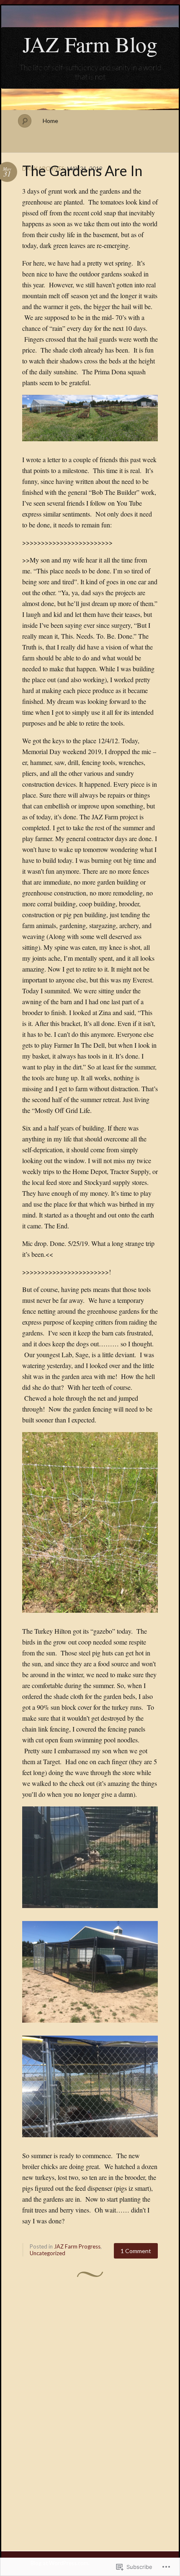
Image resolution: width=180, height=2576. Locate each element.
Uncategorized (48, 2253)
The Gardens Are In (82, 170)
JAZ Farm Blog (90, 44)
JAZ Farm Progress (77, 2246)
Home (50, 121)
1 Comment (136, 2251)
